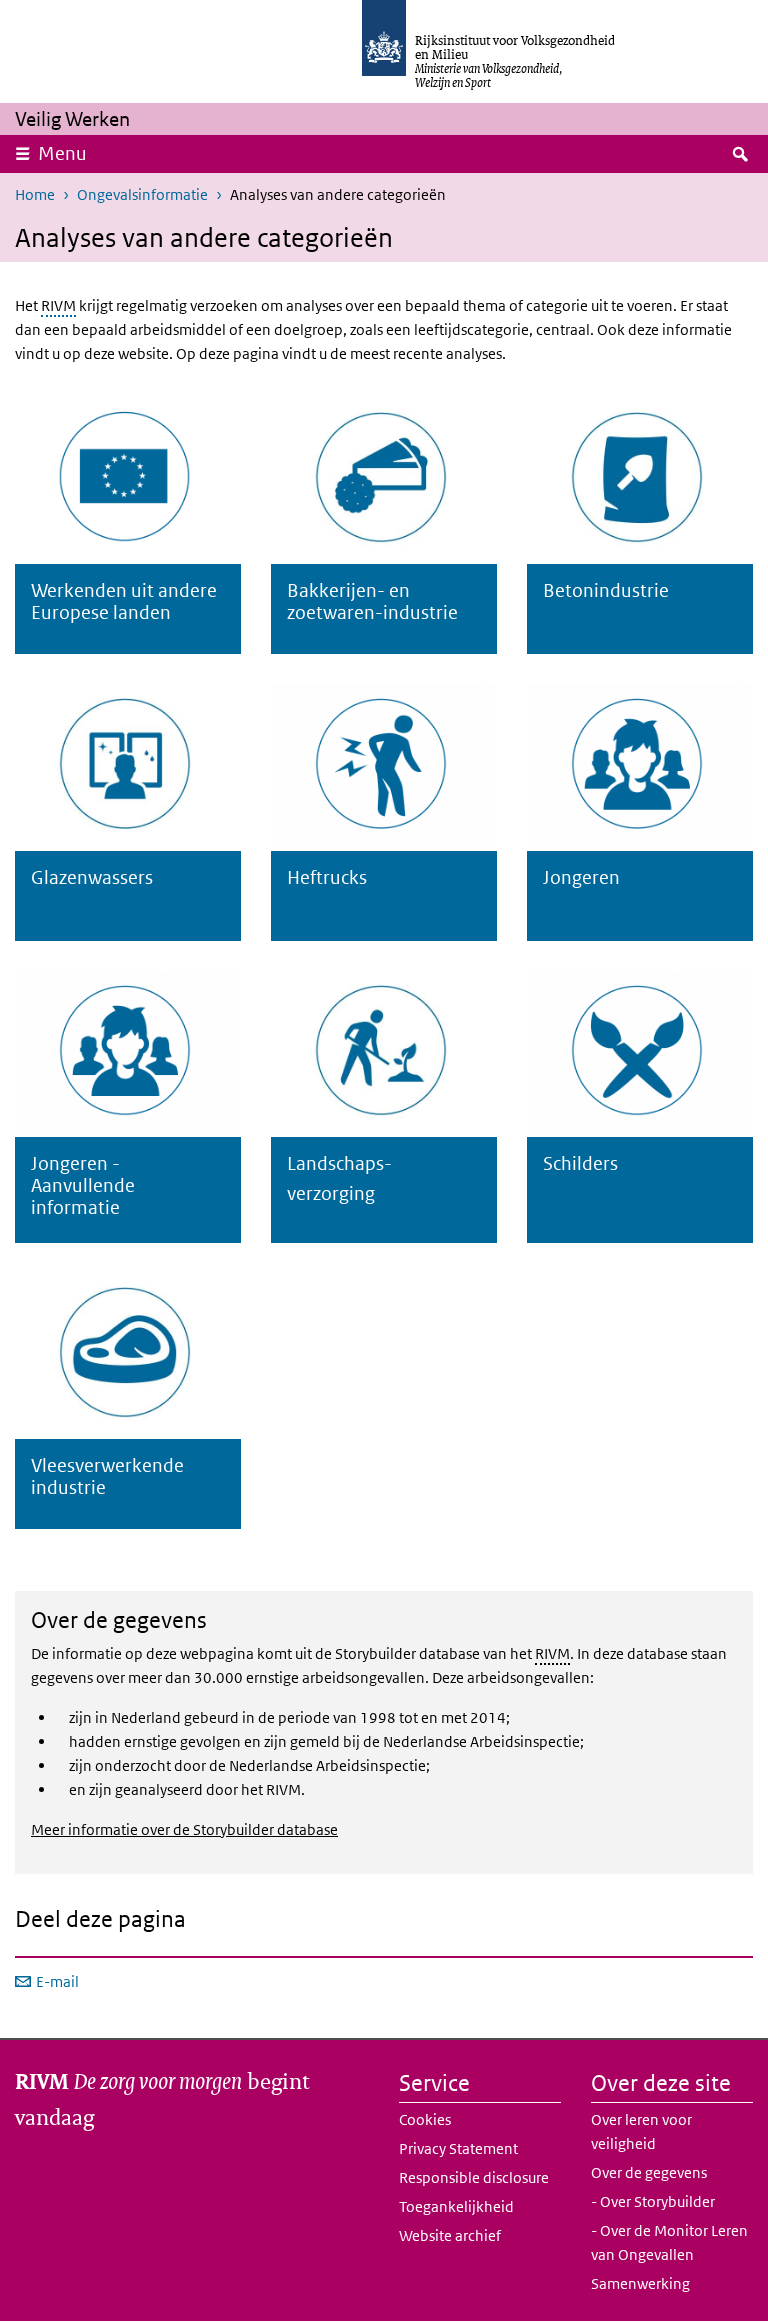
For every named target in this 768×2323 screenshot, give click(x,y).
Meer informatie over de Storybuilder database (184, 1829)
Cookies (425, 2119)
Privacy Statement (458, 2148)
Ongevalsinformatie (142, 194)
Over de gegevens (649, 2172)
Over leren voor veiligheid (641, 2131)
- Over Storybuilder (653, 2201)
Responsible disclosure (474, 2177)
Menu (62, 153)
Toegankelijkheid (456, 2206)
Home (35, 194)
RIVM (58, 305)
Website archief (450, 2235)
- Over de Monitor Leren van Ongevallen (669, 2242)
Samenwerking (640, 2283)
